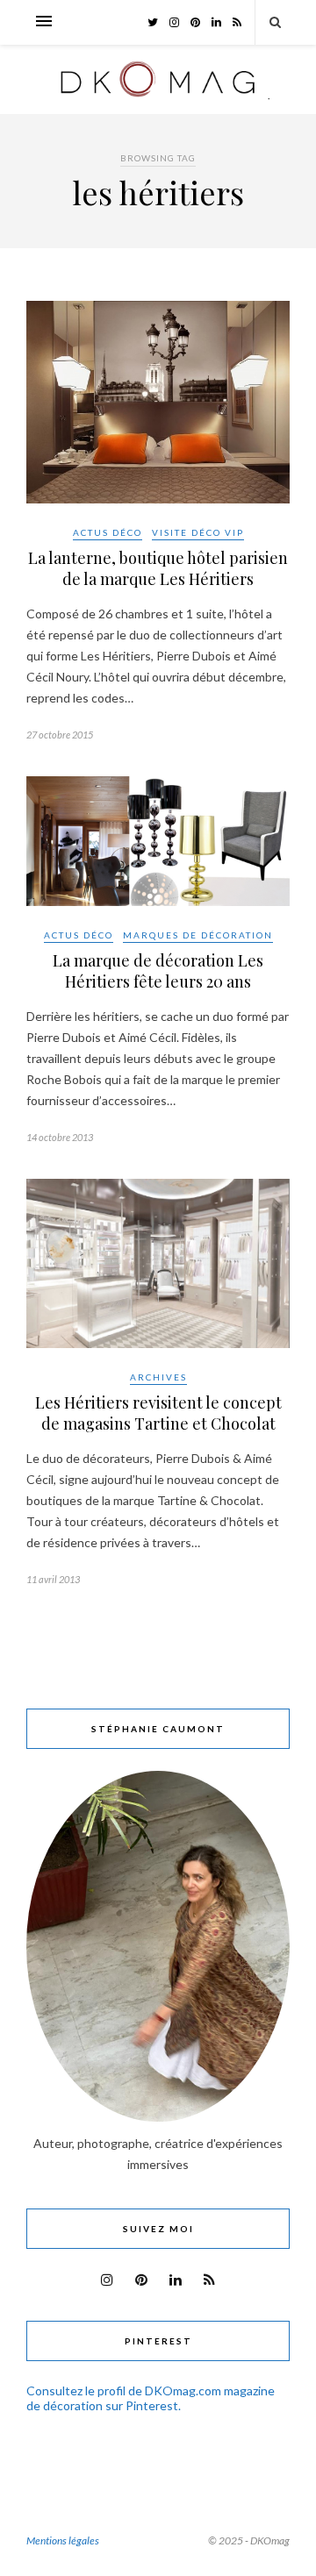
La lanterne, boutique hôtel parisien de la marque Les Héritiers (158, 568)
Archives (158, 1377)
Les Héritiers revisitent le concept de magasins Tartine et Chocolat (158, 1413)
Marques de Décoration (198, 935)
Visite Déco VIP (198, 532)
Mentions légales (63, 2540)
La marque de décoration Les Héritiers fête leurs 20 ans (158, 971)
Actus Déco (108, 532)
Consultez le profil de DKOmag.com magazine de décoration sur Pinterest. (151, 2398)
